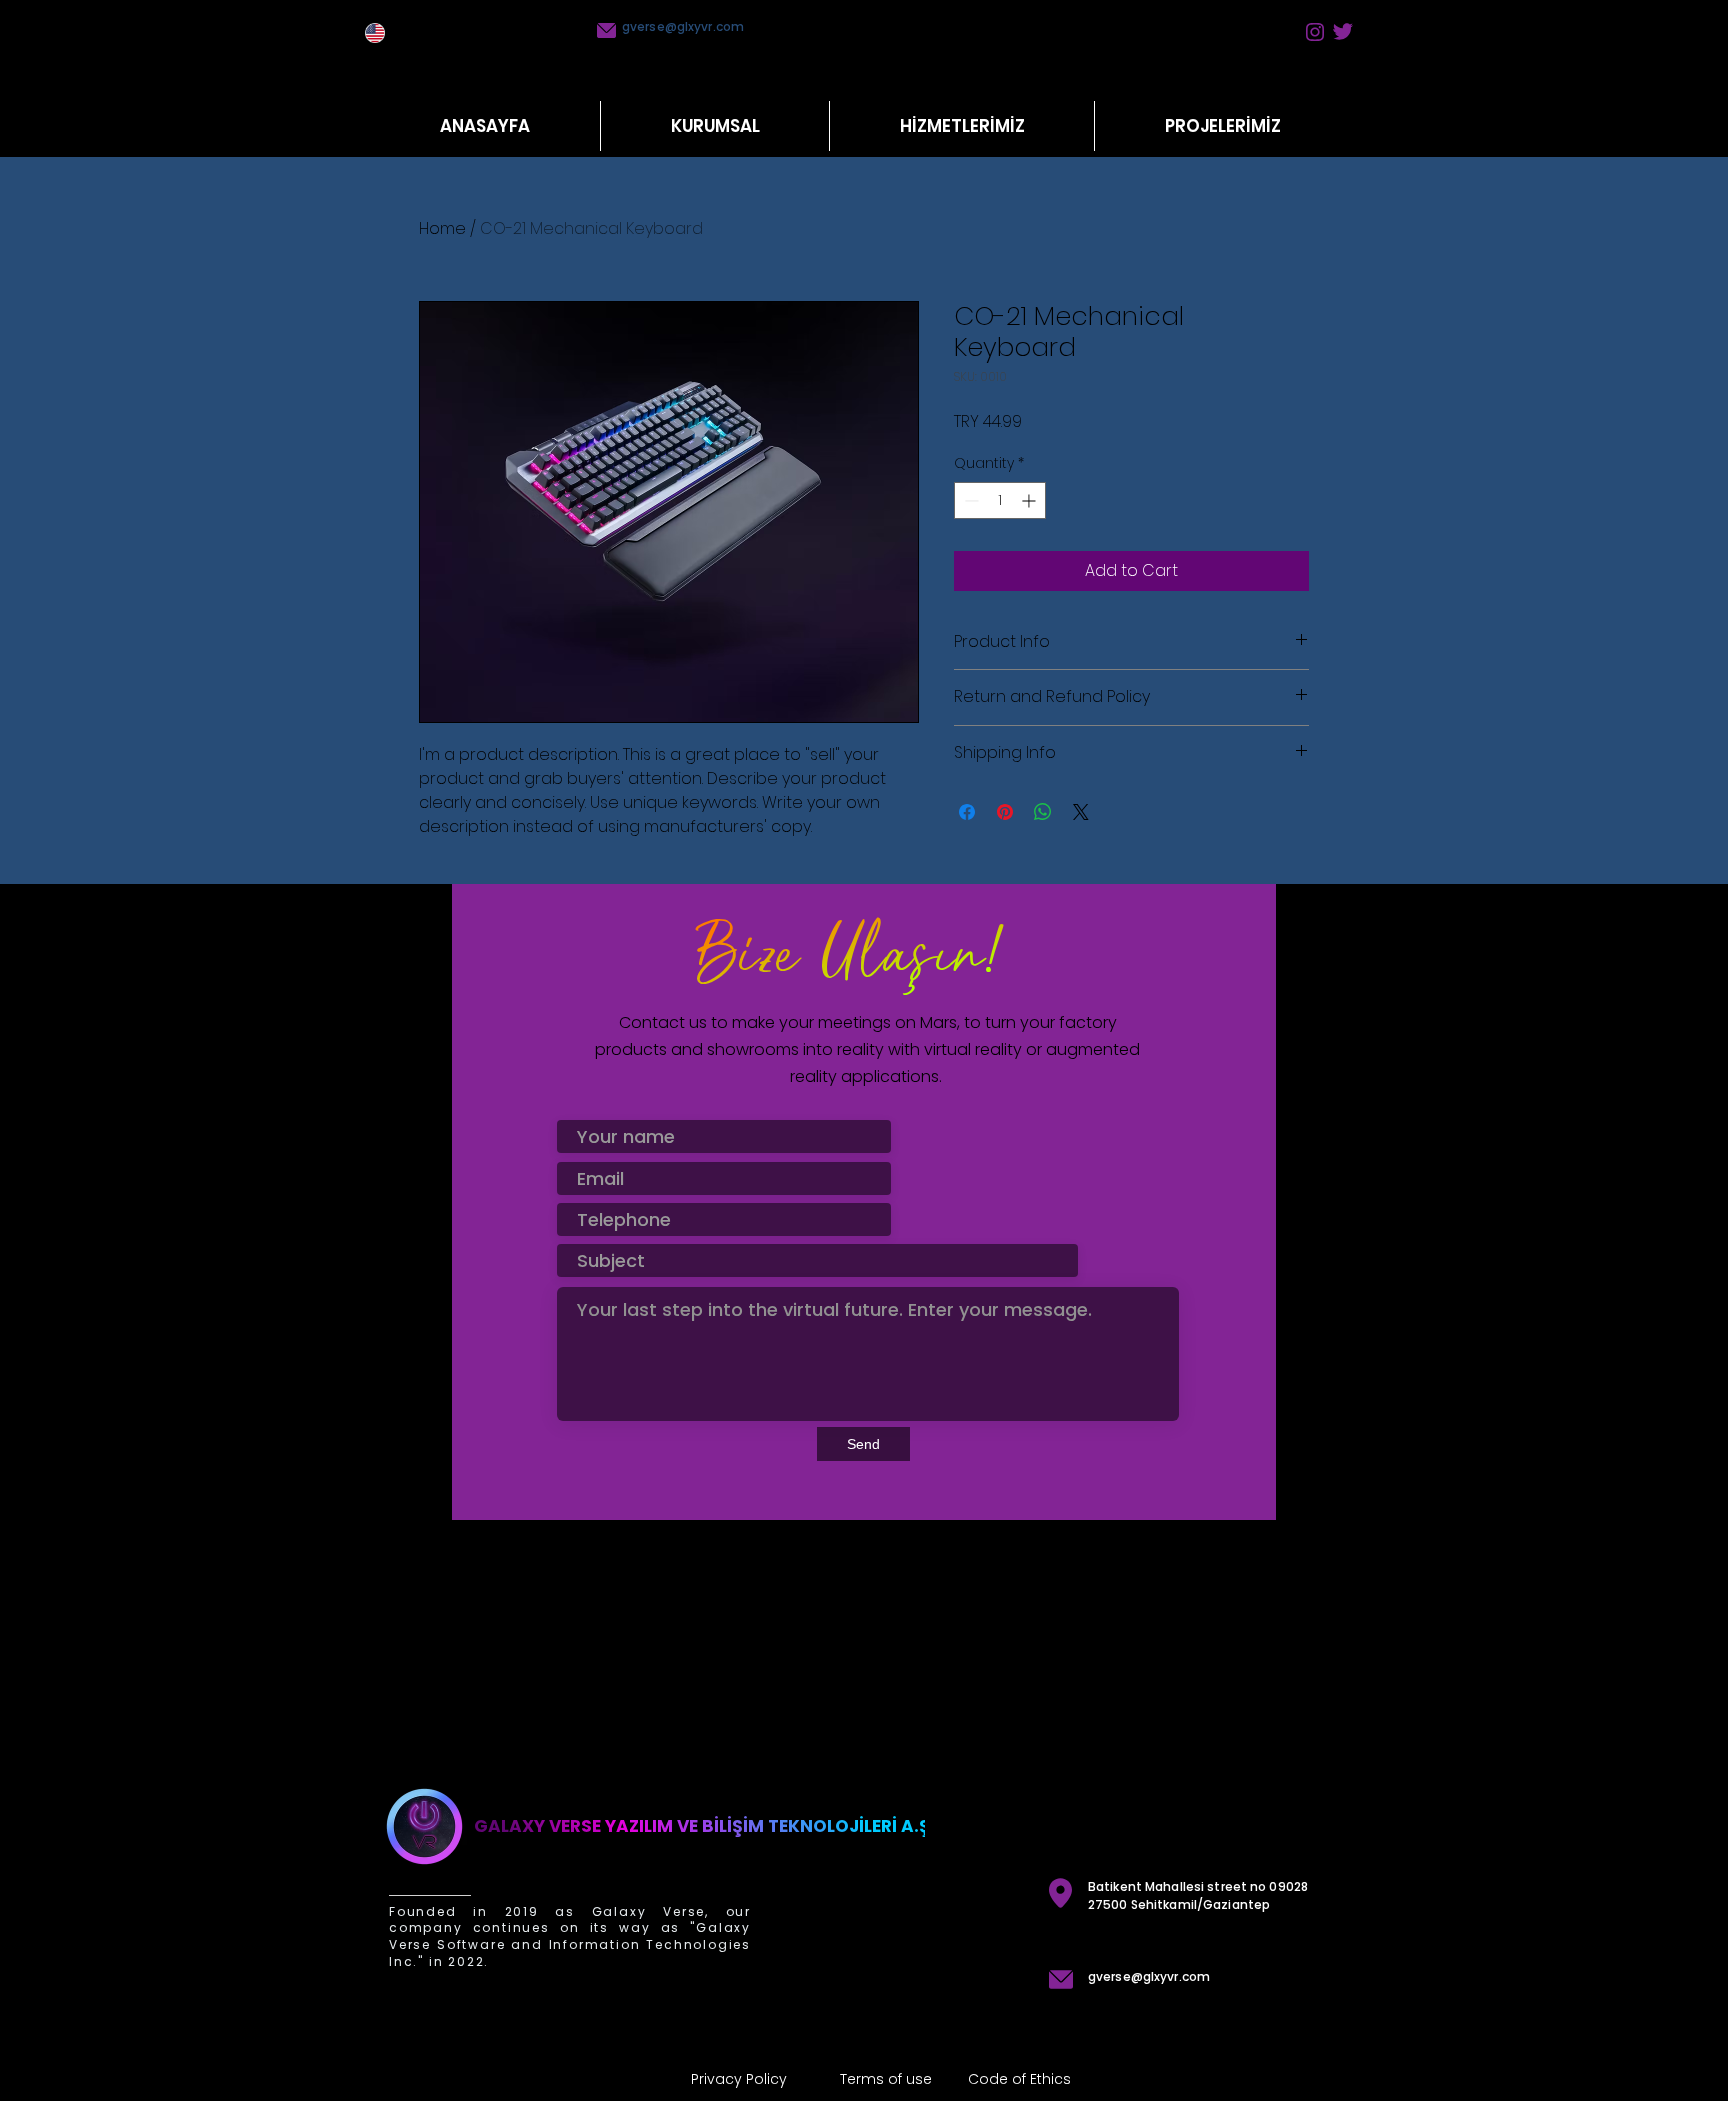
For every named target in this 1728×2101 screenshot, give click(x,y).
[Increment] (1030, 500)
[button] (961, 126)
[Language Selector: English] (384, 33)
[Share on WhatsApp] (1043, 812)
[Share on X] (1081, 812)
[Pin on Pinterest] (1005, 812)
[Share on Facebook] (967, 812)
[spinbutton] (1000, 500)
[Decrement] (969, 500)
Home (442, 228)
